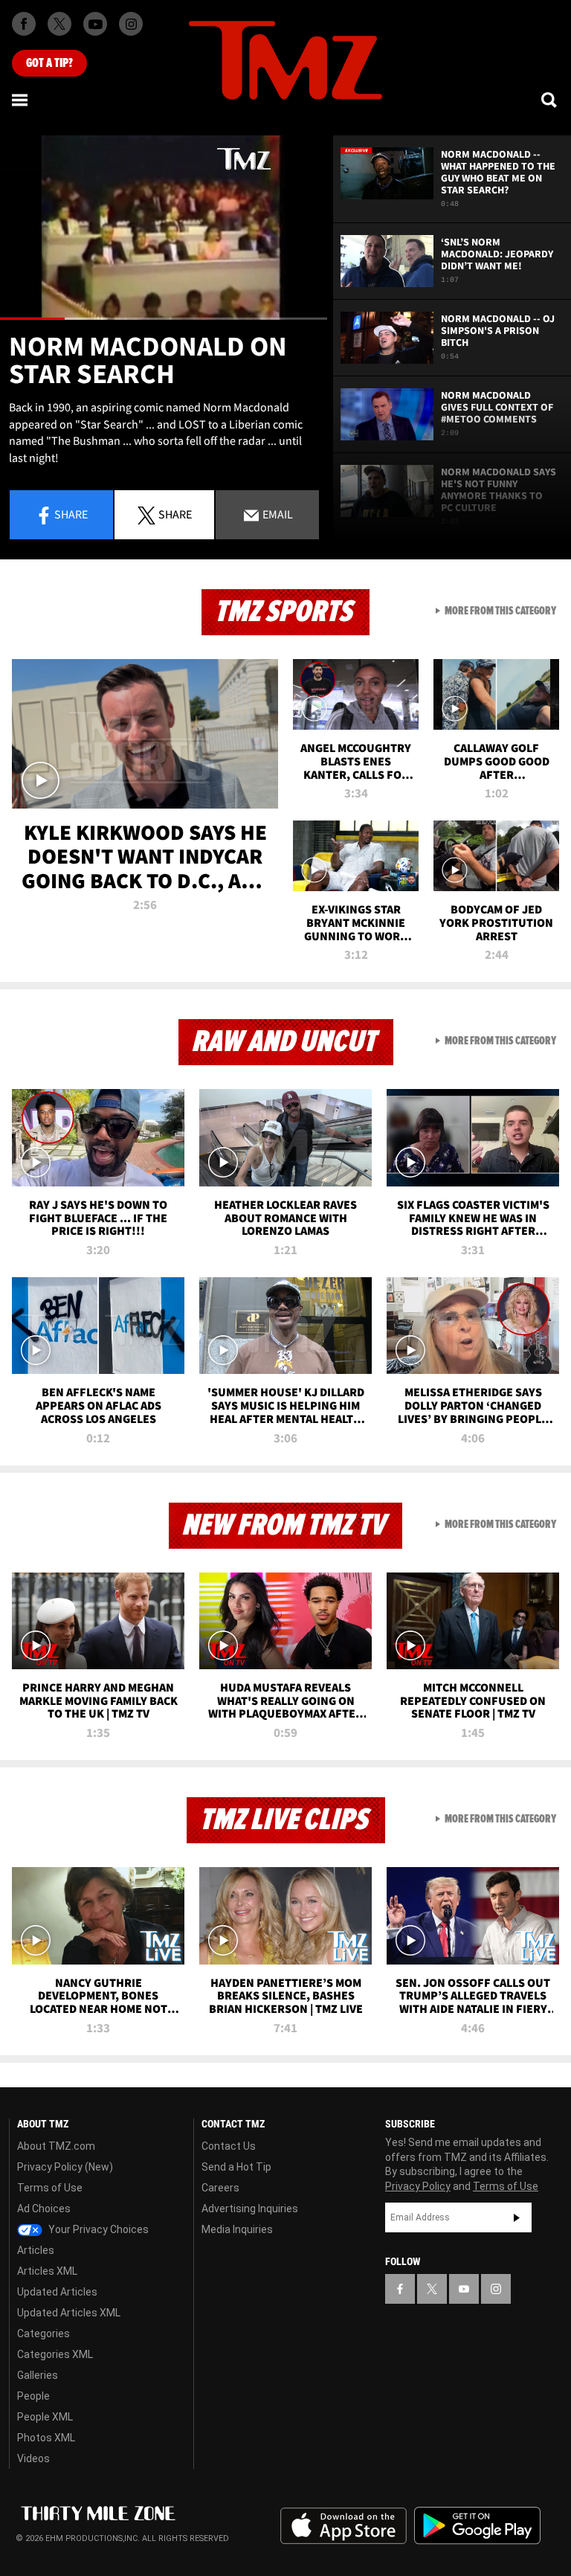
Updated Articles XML (69, 2313)
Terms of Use (50, 2188)
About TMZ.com (56, 2146)
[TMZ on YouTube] (464, 2289)
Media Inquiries (237, 2229)
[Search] (550, 100)
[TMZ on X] (59, 24)
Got (49, 63)
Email (277, 514)
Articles (36, 2250)
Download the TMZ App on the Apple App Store (343, 2526)
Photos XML (46, 2438)
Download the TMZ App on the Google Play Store (477, 2526)
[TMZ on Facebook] (24, 24)
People (33, 2396)
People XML (45, 2417)
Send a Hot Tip (236, 2167)
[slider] (164, 319)
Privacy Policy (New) (65, 2167)
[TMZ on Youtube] (95, 24)
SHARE (175, 514)
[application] (164, 228)
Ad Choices (44, 2209)
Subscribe (517, 2217)
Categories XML (55, 2354)
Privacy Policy (418, 2186)
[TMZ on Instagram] (131, 24)
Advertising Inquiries (250, 2209)
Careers (220, 2188)
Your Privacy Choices (97, 2229)
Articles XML (47, 2271)
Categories (43, 2334)
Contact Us (229, 2146)
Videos (33, 2458)
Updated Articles (57, 2292)
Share (71, 514)
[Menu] (21, 100)
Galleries (38, 2375)
